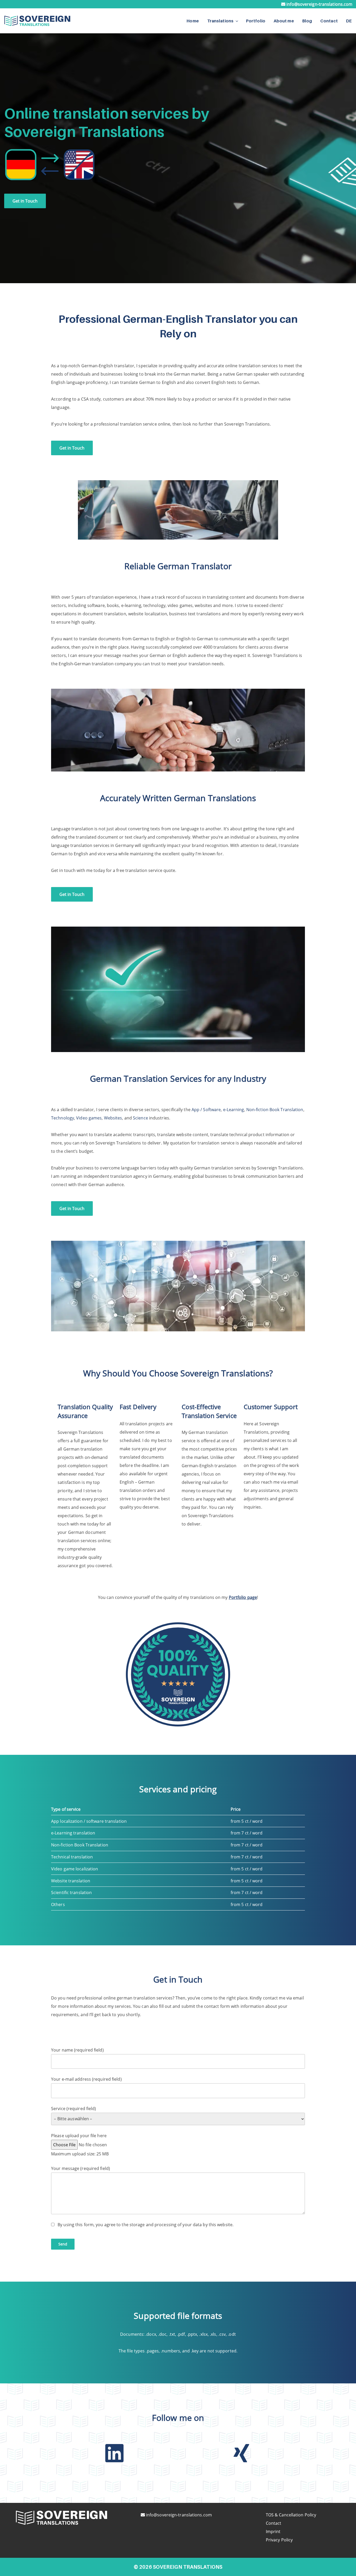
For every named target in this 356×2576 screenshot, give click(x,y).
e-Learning (234, 1110)
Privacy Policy (279, 2540)
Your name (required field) (77, 2050)
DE (349, 21)
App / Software (206, 1110)
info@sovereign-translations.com (319, 4)
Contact (329, 21)
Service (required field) (73, 2109)
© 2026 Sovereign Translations (178, 2567)
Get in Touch (25, 201)
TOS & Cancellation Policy (291, 2515)
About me (284, 21)
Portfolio (256, 21)
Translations (220, 21)
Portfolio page (243, 1597)
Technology (63, 1118)
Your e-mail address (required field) (86, 2079)
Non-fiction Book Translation (275, 1110)
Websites (113, 1118)
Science (140, 1118)
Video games (89, 1118)
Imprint (273, 2531)
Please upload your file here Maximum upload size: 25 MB (80, 2145)
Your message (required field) (81, 2168)
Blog (307, 21)
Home (193, 21)
